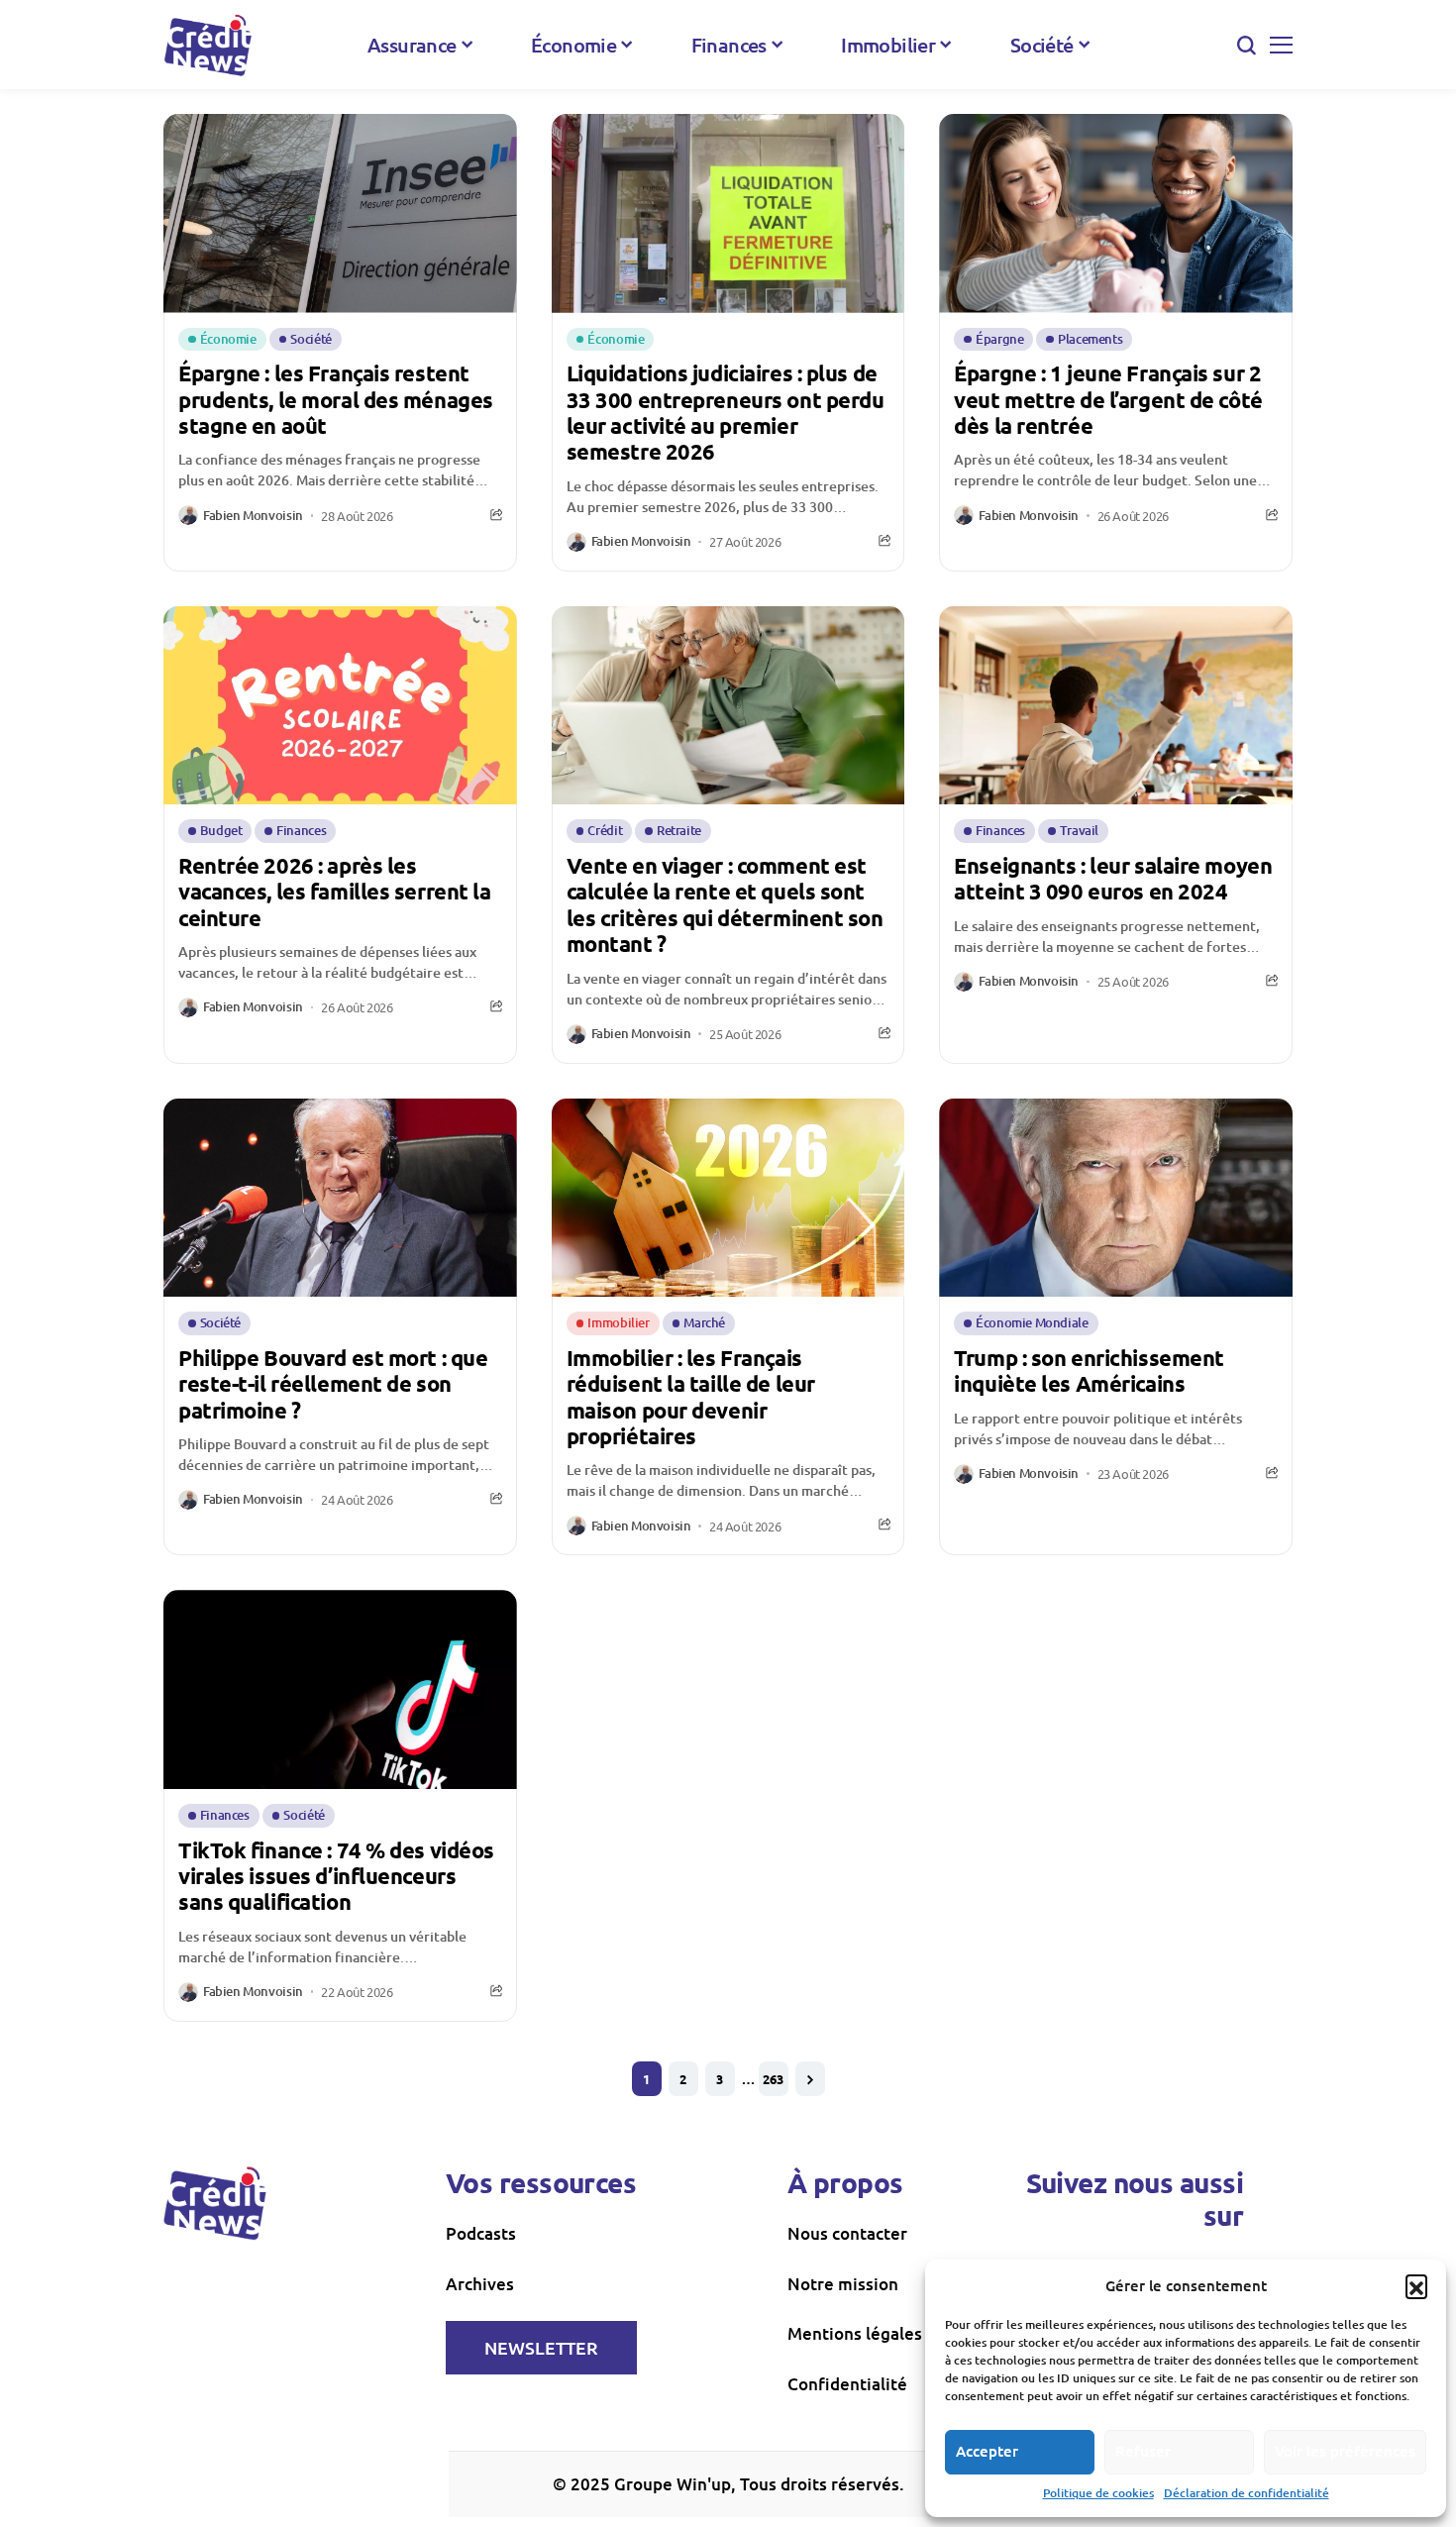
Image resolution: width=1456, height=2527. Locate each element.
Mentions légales (855, 2333)
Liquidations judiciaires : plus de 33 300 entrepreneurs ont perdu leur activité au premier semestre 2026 (726, 412)
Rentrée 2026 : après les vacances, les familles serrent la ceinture (334, 892)
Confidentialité (847, 2384)
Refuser (1143, 2451)
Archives (480, 2284)
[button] (1416, 2285)
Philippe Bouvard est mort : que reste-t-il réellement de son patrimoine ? (333, 1384)
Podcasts (481, 2233)
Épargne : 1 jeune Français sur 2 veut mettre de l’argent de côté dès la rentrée (1108, 399)
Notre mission (843, 2284)
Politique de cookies (1098, 2493)
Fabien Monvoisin (253, 516)
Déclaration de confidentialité (1247, 2493)
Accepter (987, 2451)
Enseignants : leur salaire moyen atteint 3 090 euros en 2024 (1113, 878)
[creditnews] (208, 45)
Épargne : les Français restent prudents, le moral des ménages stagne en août (336, 399)
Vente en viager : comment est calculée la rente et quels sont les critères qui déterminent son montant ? (725, 904)
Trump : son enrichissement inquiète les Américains (1089, 1370)
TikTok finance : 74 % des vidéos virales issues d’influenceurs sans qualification (336, 1876)
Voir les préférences (1345, 2451)
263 (773, 2079)
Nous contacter (847, 2233)
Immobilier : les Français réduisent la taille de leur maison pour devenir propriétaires (691, 1397)
